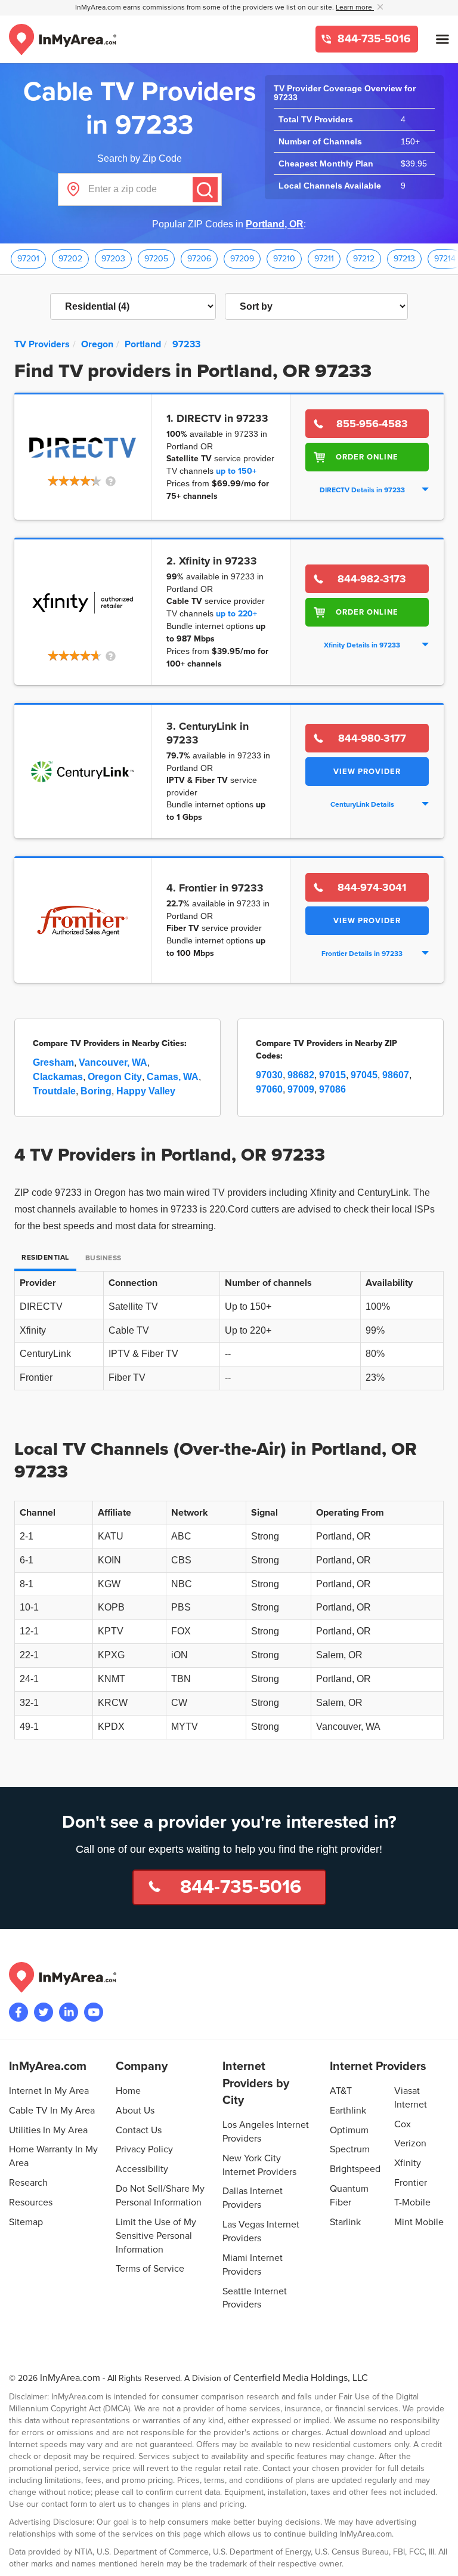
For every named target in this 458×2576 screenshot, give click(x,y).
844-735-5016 (373, 39)
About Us (135, 2111)
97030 (269, 1075)
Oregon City (115, 1077)
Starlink (345, 2222)
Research (28, 2183)
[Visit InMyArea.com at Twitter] (44, 2012)
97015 (332, 1075)
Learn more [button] (355, 7)
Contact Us (139, 2130)
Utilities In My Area (48, 2130)
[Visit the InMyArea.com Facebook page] (18, 2012)
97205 (156, 259)
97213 (404, 259)
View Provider (367, 772)
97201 (28, 259)
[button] (83, 482)
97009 (301, 1089)
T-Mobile (412, 2202)
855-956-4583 (372, 424)
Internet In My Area (49, 2091)
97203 (113, 259)
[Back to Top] (439, 2557)
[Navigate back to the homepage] (63, 39)
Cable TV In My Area (52, 2111)
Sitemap (26, 2222)
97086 (332, 1089)
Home (128, 2091)
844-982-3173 (372, 579)
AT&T (341, 2091)
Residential (45, 1258)
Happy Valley (146, 1091)
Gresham (53, 1062)
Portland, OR (275, 224)
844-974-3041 (372, 887)
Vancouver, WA (113, 1062)
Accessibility (142, 2169)
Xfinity (408, 2163)
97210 (284, 259)
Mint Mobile (419, 2222)
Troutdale (54, 1091)
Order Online (367, 457)
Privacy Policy (144, 2149)
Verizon (410, 2143)
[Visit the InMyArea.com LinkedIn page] (69, 2012)
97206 (199, 259)
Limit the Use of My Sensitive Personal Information (156, 2236)
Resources (31, 2202)
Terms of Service (150, 2269)
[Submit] (205, 190)
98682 (301, 1075)
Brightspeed (355, 2169)
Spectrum (350, 2149)
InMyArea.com (70, 2378)
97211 (324, 259)
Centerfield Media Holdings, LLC (301, 2378)
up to (236, 471)
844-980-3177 (372, 738)
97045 (364, 1075)
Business (103, 1258)
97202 (70, 259)
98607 (396, 1075)
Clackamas (58, 1077)
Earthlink (348, 2111)
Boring (96, 1091)
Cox (403, 2124)
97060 (269, 1089)
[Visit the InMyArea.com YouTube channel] (94, 2012)
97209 (242, 259)
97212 (364, 259)
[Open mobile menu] (442, 39)
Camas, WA (173, 1077)
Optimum (349, 2130)
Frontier (411, 2183)
